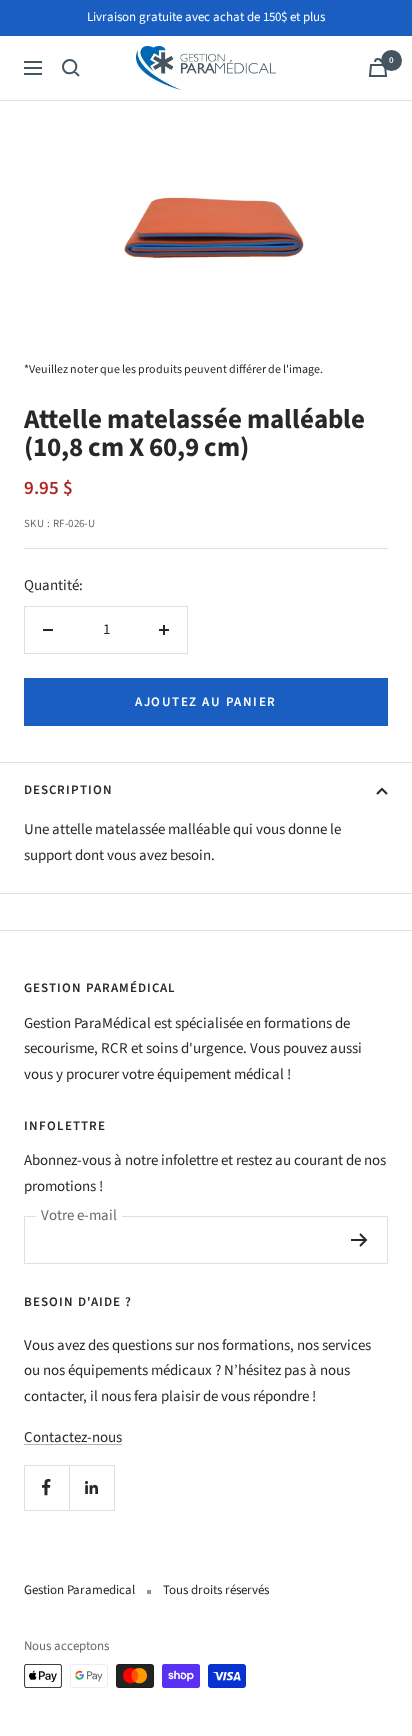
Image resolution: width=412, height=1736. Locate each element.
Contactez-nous (73, 1437)
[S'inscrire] (359, 1240)
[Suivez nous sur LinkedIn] (91, 1487)
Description (68, 790)
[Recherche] (71, 68)
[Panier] (378, 67)
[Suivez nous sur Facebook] (46, 1487)
